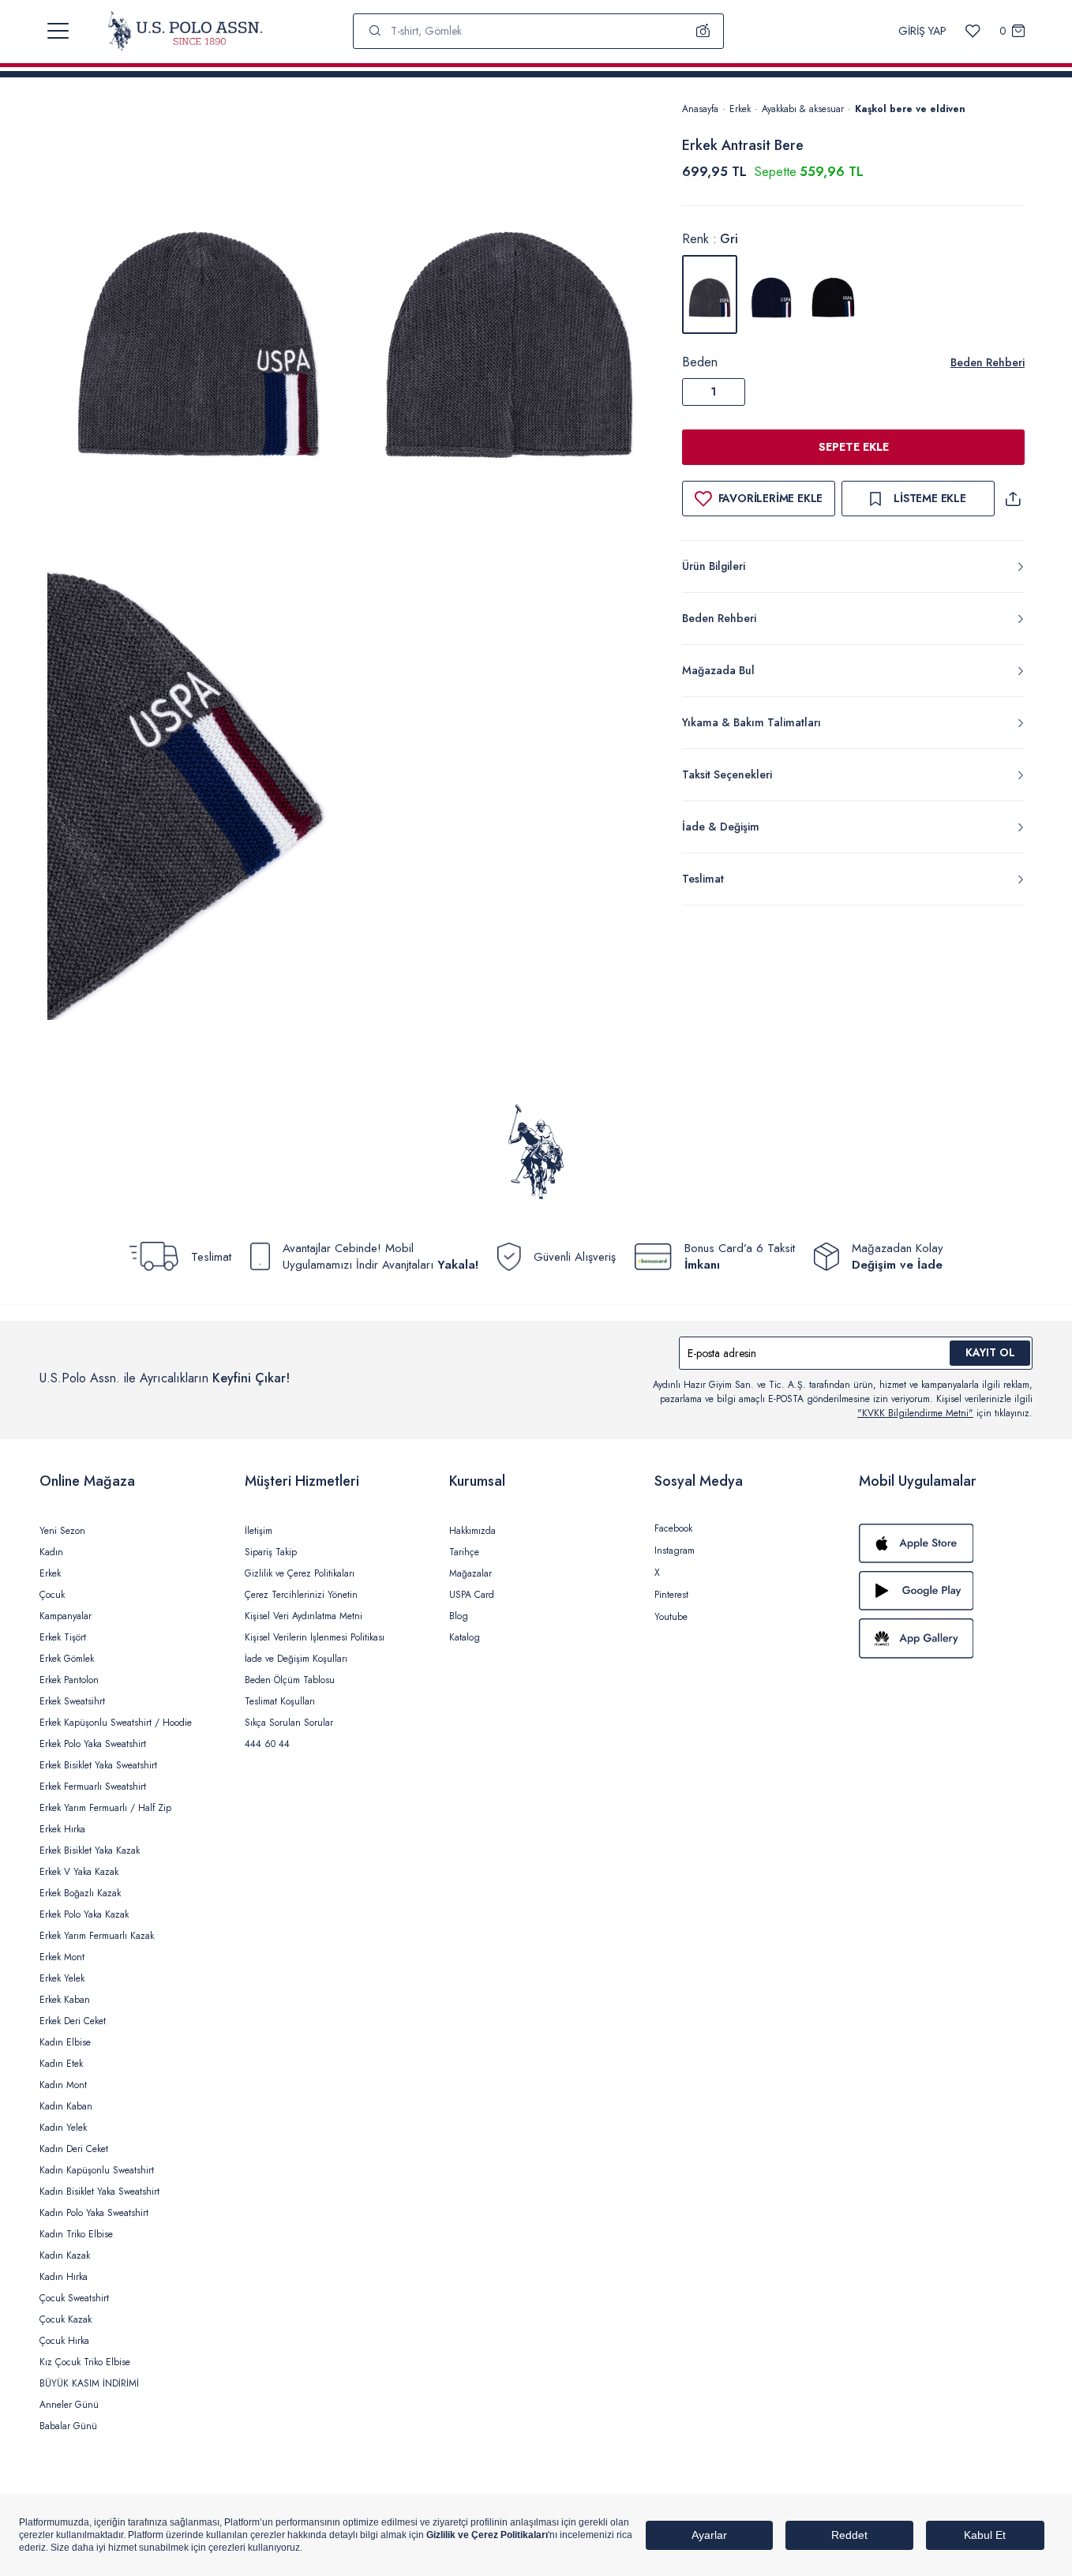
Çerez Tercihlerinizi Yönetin (301, 1595)
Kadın (51, 1552)
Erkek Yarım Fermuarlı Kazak (97, 1936)
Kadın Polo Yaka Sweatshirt (94, 2213)
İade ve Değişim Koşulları (296, 1659)
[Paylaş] (1013, 499)
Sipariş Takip (271, 1552)
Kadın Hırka (64, 2277)
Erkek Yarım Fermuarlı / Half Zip (105, 1808)
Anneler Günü (69, 2405)
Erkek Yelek (62, 1978)
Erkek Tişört (63, 1637)
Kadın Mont (63, 2085)
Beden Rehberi (988, 362)
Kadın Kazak (65, 2255)
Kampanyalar (66, 1616)
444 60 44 (267, 1744)
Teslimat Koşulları (280, 1701)
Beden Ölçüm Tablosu (290, 1680)
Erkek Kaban (65, 2000)
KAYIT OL (990, 1352)
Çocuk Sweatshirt (74, 2298)
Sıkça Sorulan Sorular (289, 1723)
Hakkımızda (472, 1531)
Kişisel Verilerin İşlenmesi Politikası (315, 1637)
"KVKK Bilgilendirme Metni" (915, 1413)
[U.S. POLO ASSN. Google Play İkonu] (946, 1591)
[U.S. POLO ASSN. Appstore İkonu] (946, 1543)
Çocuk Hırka (64, 2341)
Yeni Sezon (62, 1531)
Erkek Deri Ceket (73, 2021)
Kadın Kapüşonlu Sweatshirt (97, 2170)
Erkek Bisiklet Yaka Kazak (90, 1850)
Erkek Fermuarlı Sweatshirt (93, 1787)
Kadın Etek (61, 2064)
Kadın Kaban (66, 2106)
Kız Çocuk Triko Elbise (85, 2362)
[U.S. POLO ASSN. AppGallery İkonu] (946, 1638)
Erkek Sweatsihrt (72, 1701)
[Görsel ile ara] (703, 31)
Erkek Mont (62, 1957)
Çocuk (52, 1595)
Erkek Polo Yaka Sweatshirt (93, 1744)
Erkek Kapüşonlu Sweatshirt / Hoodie (116, 1723)
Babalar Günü (68, 2426)
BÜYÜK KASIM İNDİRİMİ (89, 2383)
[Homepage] (185, 31)
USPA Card (472, 1595)
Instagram (675, 1550)
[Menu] (58, 31)
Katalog (465, 1637)
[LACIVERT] (771, 294)
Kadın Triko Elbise (76, 2234)
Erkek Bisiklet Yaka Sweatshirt (98, 1765)
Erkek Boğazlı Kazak (80, 1893)
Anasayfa (700, 109)
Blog (459, 1616)
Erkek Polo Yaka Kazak (84, 1914)
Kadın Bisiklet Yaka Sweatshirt (99, 2192)
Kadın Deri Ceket (74, 2149)
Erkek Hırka (62, 1829)
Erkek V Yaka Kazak (79, 1872)
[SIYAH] (833, 294)
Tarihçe (464, 1552)
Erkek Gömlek (67, 1659)
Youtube (671, 1617)
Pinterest (671, 1595)
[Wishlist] (973, 31)
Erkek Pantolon (69, 1680)
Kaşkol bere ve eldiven (910, 109)
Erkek (740, 109)
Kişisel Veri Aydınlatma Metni (304, 1616)
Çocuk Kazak (66, 2319)
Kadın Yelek (63, 2128)
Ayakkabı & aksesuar (803, 109)
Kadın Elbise (65, 2042)
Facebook (673, 1528)
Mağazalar (470, 1573)
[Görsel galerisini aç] (198, 331)
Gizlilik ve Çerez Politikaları (300, 1573)
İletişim (259, 1531)
